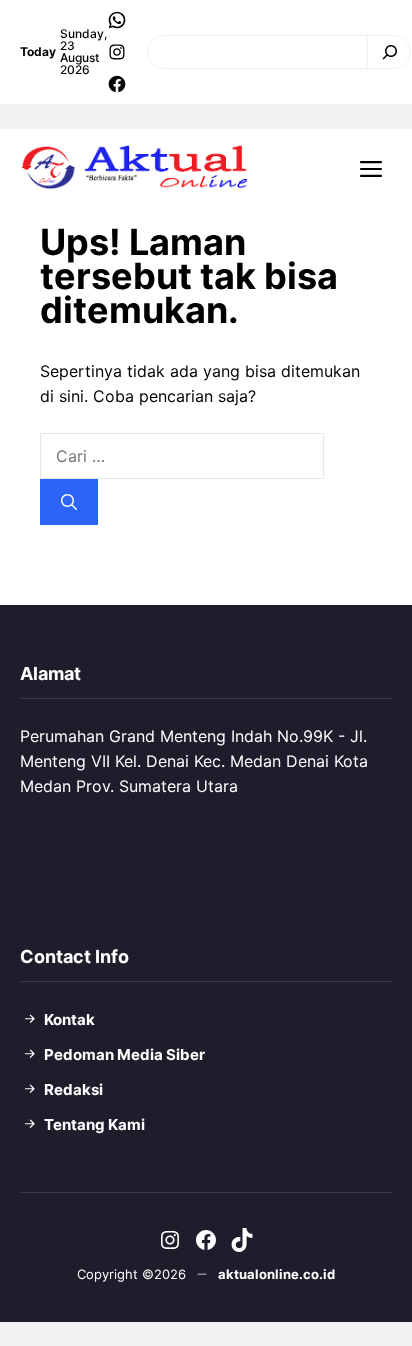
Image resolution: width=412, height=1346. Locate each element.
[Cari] (384, 52)
